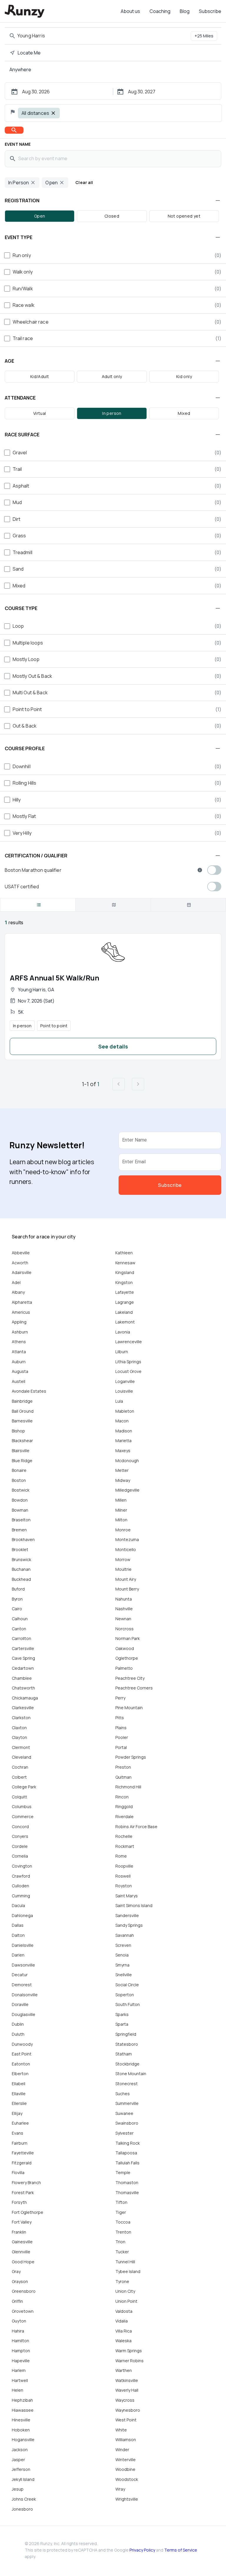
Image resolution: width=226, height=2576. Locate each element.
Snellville (124, 1975)
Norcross (124, 1629)
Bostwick (21, 1490)
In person (112, 413)
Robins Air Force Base (136, 1827)
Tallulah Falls (127, 2163)
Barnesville (22, 1421)
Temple (123, 2172)
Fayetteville (23, 2153)
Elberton (20, 2074)
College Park (24, 1787)
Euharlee (20, 2123)
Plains (121, 1728)
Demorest (22, 1985)
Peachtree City (130, 1678)
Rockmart (125, 1846)
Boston (19, 1480)
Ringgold (124, 1806)
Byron (17, 1599)
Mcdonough (127, 1461)
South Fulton (128, 2004)
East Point (22, 2054)
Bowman (20, 1510)
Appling (19, 1322)
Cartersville (23, 1648)
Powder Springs (131, 1757)
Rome (121, 1856)
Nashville (124, 1609)
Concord (20, 1827)
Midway (123, 1480)
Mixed (184, 413)
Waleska (123, 2341)
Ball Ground (23, 1411)
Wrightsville (127, 2499)
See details (113, 1046)
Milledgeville (127, 1490)
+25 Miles (204, 36)
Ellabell (19, 2084)
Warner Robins (129, 2361)
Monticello (126, 1549)
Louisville (124, 1391)
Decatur (20, 1975)
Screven (123, 1945)
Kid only (184, 376)
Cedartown (23, 1668)
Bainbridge (22, 1401)
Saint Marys (127, 1896)
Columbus (22, 1806)
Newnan (123, 1619)
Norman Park (128, 1638)
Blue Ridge (22, 1461)
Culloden (20, 1886)
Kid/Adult (40, 376)
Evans (18, 2133)
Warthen (124, 2370)
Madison (124, 1431)
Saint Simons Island (134, 1905)
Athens (19, 1342)
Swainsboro (127, 2123)
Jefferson (21, 2469)
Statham (124, 2054)
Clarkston (21, 1718)
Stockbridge (127, 2064)
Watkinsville (127, 2380)
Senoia (122, 1955)
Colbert (19, 1777)
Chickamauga (25, 1698)
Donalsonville (25, 1995)
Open (40, 216)
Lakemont (125, 1322)
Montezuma (127, 1539)
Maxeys (123, 1451)
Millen (121, 1500)
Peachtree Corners (134, 1688)
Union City (125, 2291)
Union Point (126, 2301)
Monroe (123, 1530)
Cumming (21, 1896)
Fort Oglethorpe (28, 2212)
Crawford (21, 1876)
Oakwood (125, 1648)
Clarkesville (23, 1708)
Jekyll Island (23, 2479)
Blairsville (21, 1451)
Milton (121, 1520)
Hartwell (20, 2380)
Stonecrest (127, 2084)
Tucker (122, 2252)
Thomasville (127, 2193)
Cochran (20, 1767)
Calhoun (20, 1619)
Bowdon (20, 1500)
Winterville (126, 2460)
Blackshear (22, 1441)
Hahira (18, 2331)
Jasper (18, 2460)
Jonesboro (22, 2509)
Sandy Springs (129, 1925)
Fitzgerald (22, 2163)
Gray (16, 2271)
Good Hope (23, 2262)
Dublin (18, 2024)
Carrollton (21, 1638)
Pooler (122, 1737)
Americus (21, 1312)
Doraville (20, 2004)
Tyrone (122, 2281)
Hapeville (21, 2361)
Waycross (125, 2400)
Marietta (123, 1441)
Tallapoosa (126, 2153)
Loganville (125, 1381)
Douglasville (24, 2014)
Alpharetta (22, 1302)
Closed (112, 216)
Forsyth (19, 2202)
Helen (18, 2390)
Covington (22, 1866)
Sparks (122, 2014)
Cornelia (20, 1856)
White (121, 2430)
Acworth (20, 1263)
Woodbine (125, 2469)
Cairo (17, 1609)
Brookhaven (23, 1539)
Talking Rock (128, 2143)
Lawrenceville (129, 1342)
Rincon (122, 1797)
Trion (120, 2242)
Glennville (21, 2252)
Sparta (122, 2024)
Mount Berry (127, 1589)
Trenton (123, 2232)
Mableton (125, 1411)
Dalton (18, 1935)
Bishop (18, 1431)
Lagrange (125, 1302)
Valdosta (124, 2311)
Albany (18, 1292)
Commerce (23, 1817)
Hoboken (21, 2430)
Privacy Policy (142, 2550)
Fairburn (20, 2143)
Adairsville (22, 1272)
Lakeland (124, 1312)
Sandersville (127, 1915)
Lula (119, 1401)
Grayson (20, 2281)
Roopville (124, 1866)
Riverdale (124, 1817)
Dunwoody (22, 2044)
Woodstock (127, 2479)
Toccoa (123, 2222)
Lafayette (125, 1292)
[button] (113, 201)
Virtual (40, 413)
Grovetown (23, 2311)
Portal (121, 1747)
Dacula (18, 1905)
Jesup (18, 2489)
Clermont (21, 1747)
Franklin (19, 2232)
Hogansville (23, 2440)
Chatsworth (23, 1688)
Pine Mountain (129, 1708)
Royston (124, 1886)
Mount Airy (126, 1579)
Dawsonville (23, 1965)
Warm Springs (129, 2351)
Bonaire (19, 1470)
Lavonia (123, 1332)
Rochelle (124, 1836)
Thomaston (127, 2182)
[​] (38, 905)
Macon (122, 1421)
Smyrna (122, 1965)
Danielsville (23, 1945)
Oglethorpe (127, 1658)
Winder (122, 2450)
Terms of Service (181, 2550)
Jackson (20, 2450)
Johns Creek (24, 2499)
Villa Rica (124, 2331)
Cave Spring (23, 1658)
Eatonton (21, 2064)
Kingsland (125, 1272)
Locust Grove (128, 1371)
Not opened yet (184, 216)
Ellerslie (19, 2103)
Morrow (123, 1559)
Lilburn (122, 1352)
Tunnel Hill (125, 2262)
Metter (122, 1470)
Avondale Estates (29, 1391)
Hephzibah (22, 2400)
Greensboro (24, 2291)
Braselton (21, 1520)
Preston (123, 1767)
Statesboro (127, 2044)
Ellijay (17, 2113)
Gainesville (22, 2242)
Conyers (20, 1836)
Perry (120, 1698)
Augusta (20, 1371)
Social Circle (127, 1985)
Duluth (18, 2034)
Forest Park (23, 2193)
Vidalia (122, 2321)
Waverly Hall (127, 2390)
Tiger (121, 2212)
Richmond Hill (128, 1787)
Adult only (112, 376)
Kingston (124, 1282)
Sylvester (124, 2133)
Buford (18, 1589)
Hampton (21, 2351)
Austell (19, 1381)
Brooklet (20, 1549)
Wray (120, 2489)
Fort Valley (22, 2222)
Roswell (123, 1876)
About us (130, 11)
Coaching (160, 11)
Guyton (19, 2321)
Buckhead (21, 1579)
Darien (18, 1955)
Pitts (120, 1718)
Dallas (18, 1925)
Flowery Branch (26, 2182)
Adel (16, 1282)
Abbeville (21, 1253)
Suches (123, 2094)
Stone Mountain (131, 2074)
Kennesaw (125, 1263)
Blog (185, 11)
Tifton (121, 2202)
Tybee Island (128, 2271)
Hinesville (21, 2420)
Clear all (84, 182)
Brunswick (21, 1559)
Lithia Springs (128, 1362)
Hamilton (20, 2341)
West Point (126, 2420)
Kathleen (124, 1253)
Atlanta (19, 1352)
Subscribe (210, 11)
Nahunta (124, 1599)
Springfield (126, 2034)
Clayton (19, 1737)
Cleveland (21, 1757)
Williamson (126, 2440)
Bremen (19, 1530)
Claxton (19, 1728)
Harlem (19, 2370)
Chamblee (22, 1678)
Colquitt (19, 1797)
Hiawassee (23, 2410)
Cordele (20, 1846)
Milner (121, 1510)
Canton (19, 1629)
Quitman (123, 1777)
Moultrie (123, 1569)
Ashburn (20, 1332)
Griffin (17, 2301)
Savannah (125, 1935)
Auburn (19, 1362)
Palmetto (124, 1668)
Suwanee (124, 2113)
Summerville (127, 2103)
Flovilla (18, 2172)
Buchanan (21, 1569)
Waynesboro (128, 2410)
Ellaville (19, 2094)
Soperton (125, 1995)
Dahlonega (22, 1915)
